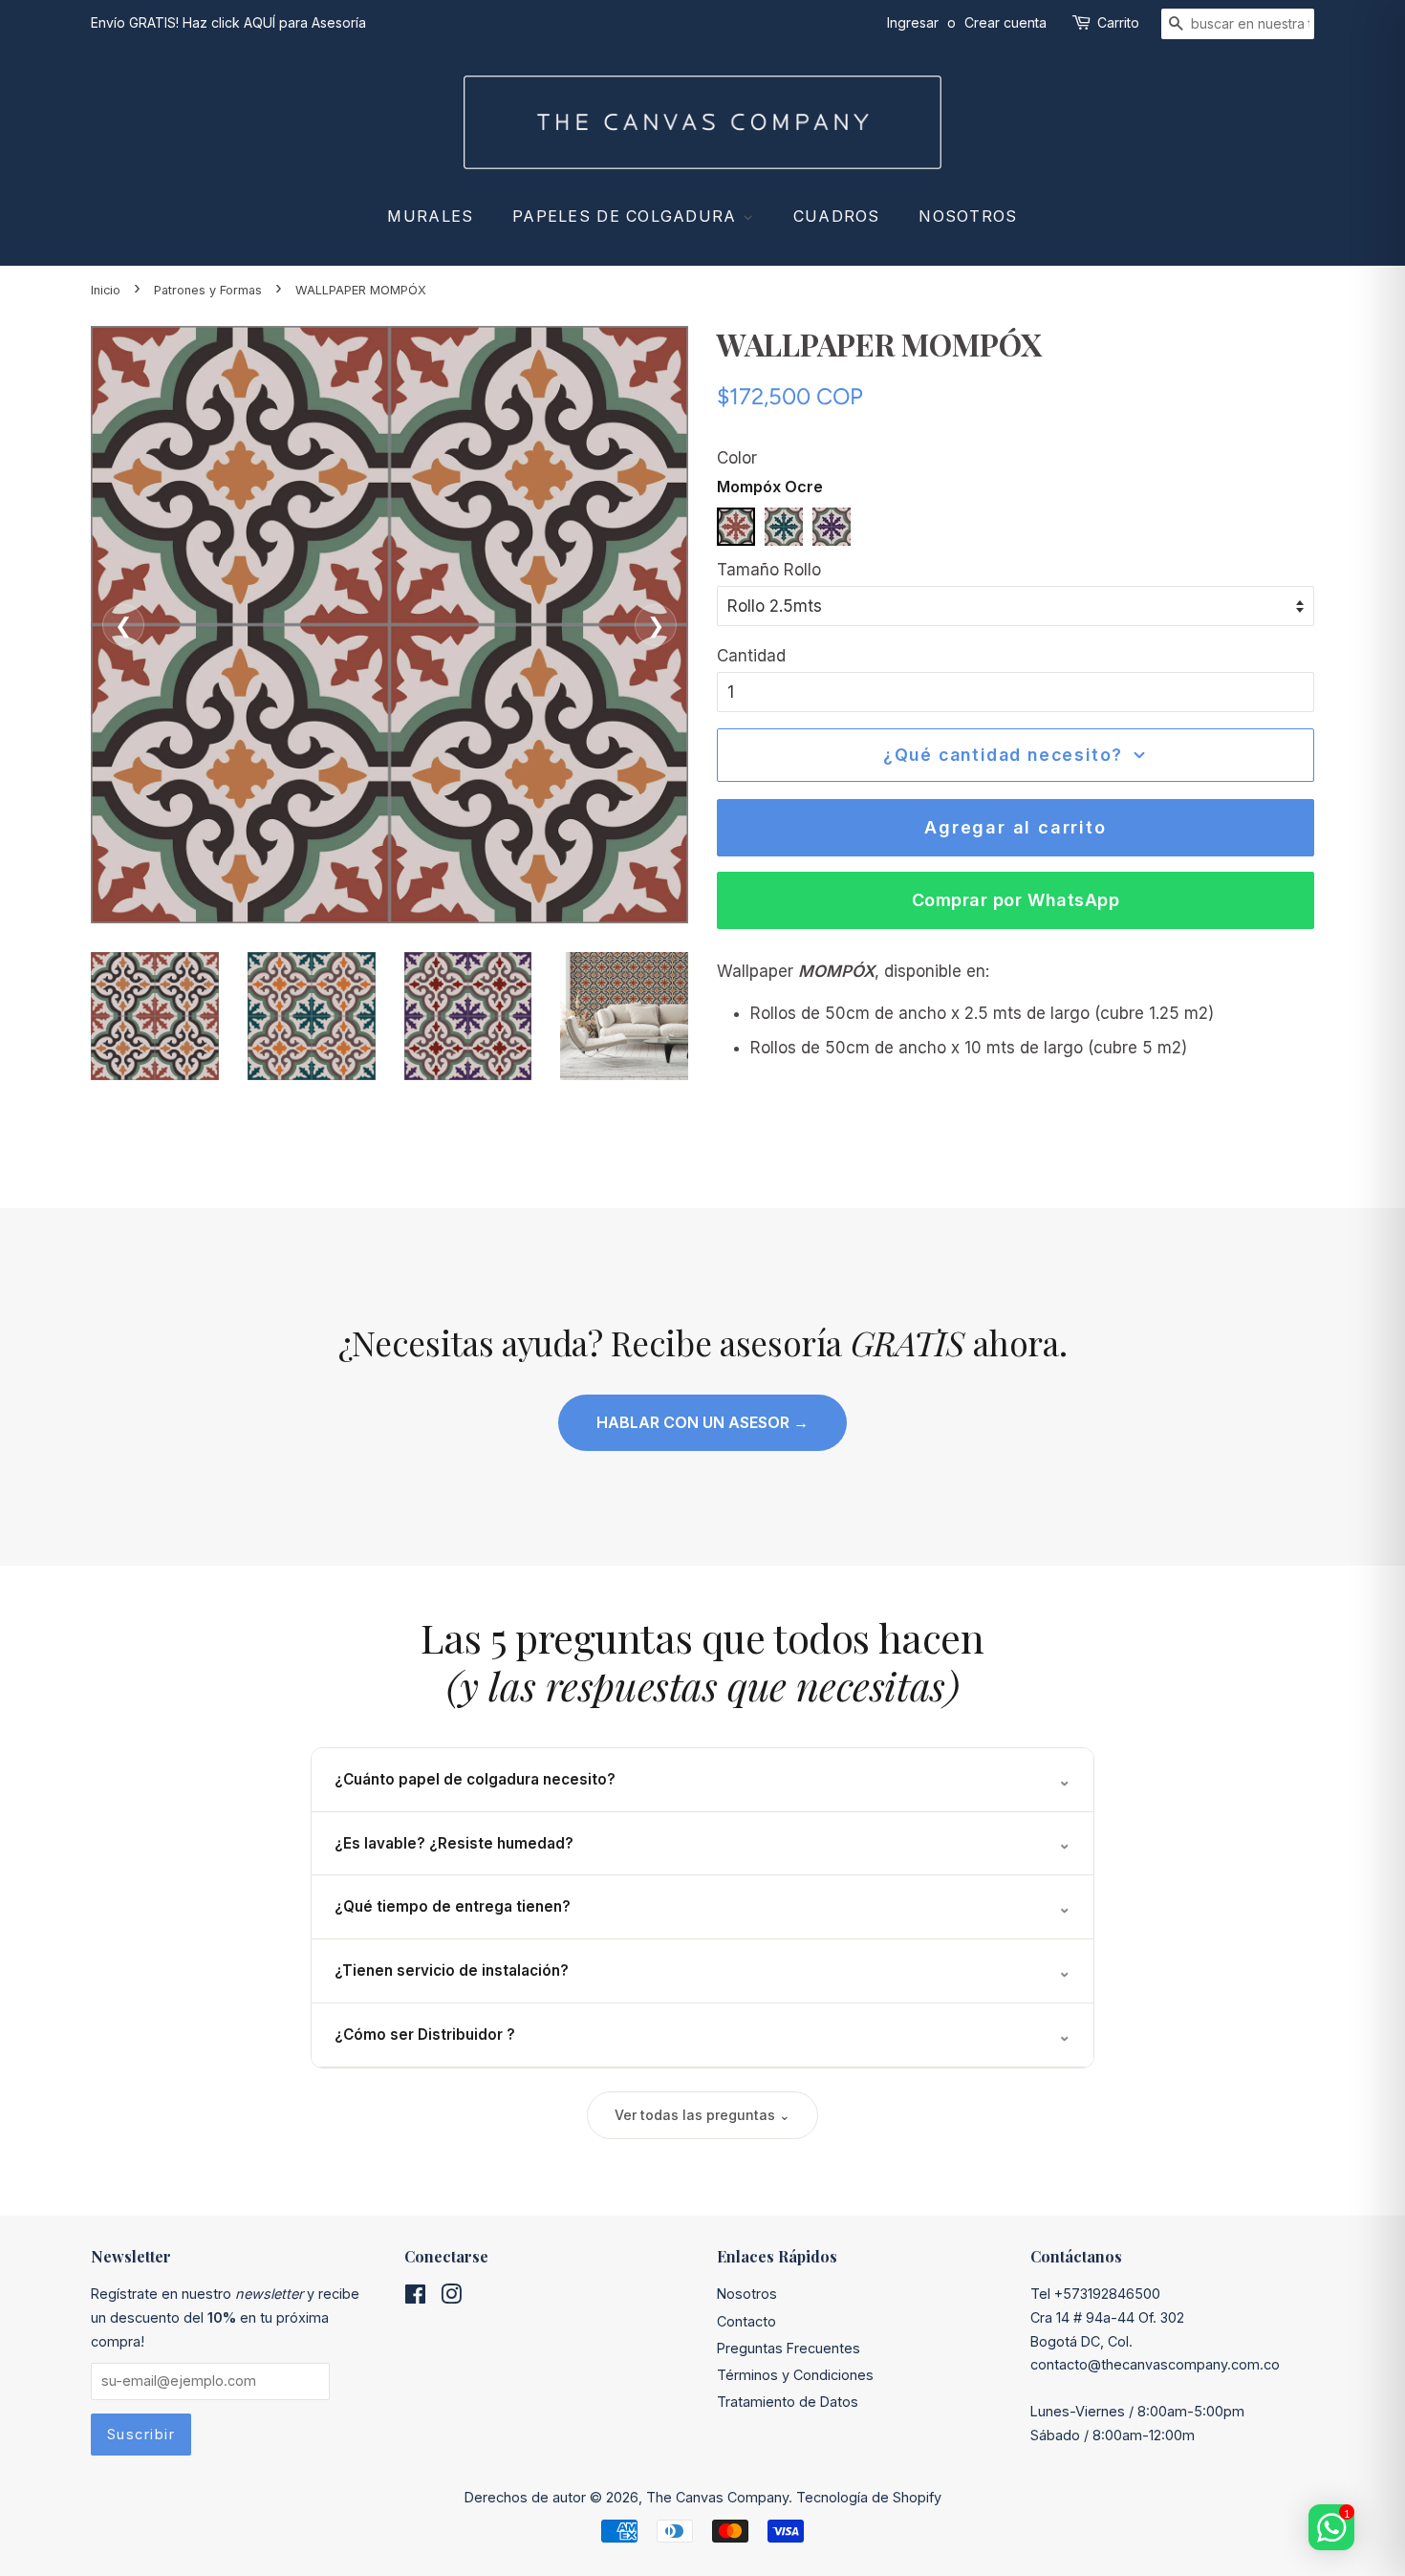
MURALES (430, 216)
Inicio (106, 290)
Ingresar (913, 22)
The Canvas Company (717, 2497)
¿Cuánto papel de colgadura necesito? (702, 1780)
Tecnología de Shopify (869, 2497)
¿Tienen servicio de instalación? (702, 1971)
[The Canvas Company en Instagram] (451, 2297)
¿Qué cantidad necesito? (1003, 755)
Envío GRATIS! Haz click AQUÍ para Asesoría (228, 22)
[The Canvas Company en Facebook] (415, 2297)
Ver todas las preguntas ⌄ (702, 2115)
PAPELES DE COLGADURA (627, 216)
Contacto (746, 2321)
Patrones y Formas (208, 290)
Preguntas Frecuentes (789, 2348)
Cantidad (751, 656)
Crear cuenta (1005, 22)
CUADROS (837, 216)
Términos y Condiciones (795, 2375)
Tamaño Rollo (769, 570)
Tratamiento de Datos (788, 2402)
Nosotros (747, 2294)
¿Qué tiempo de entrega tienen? (702, 1907)
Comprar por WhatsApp (1016, 900)
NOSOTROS (968, 216)
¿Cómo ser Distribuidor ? (702, 2035)
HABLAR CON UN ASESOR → (702, 1422)
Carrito (1118, 22)
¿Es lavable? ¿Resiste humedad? (702, 1843)
